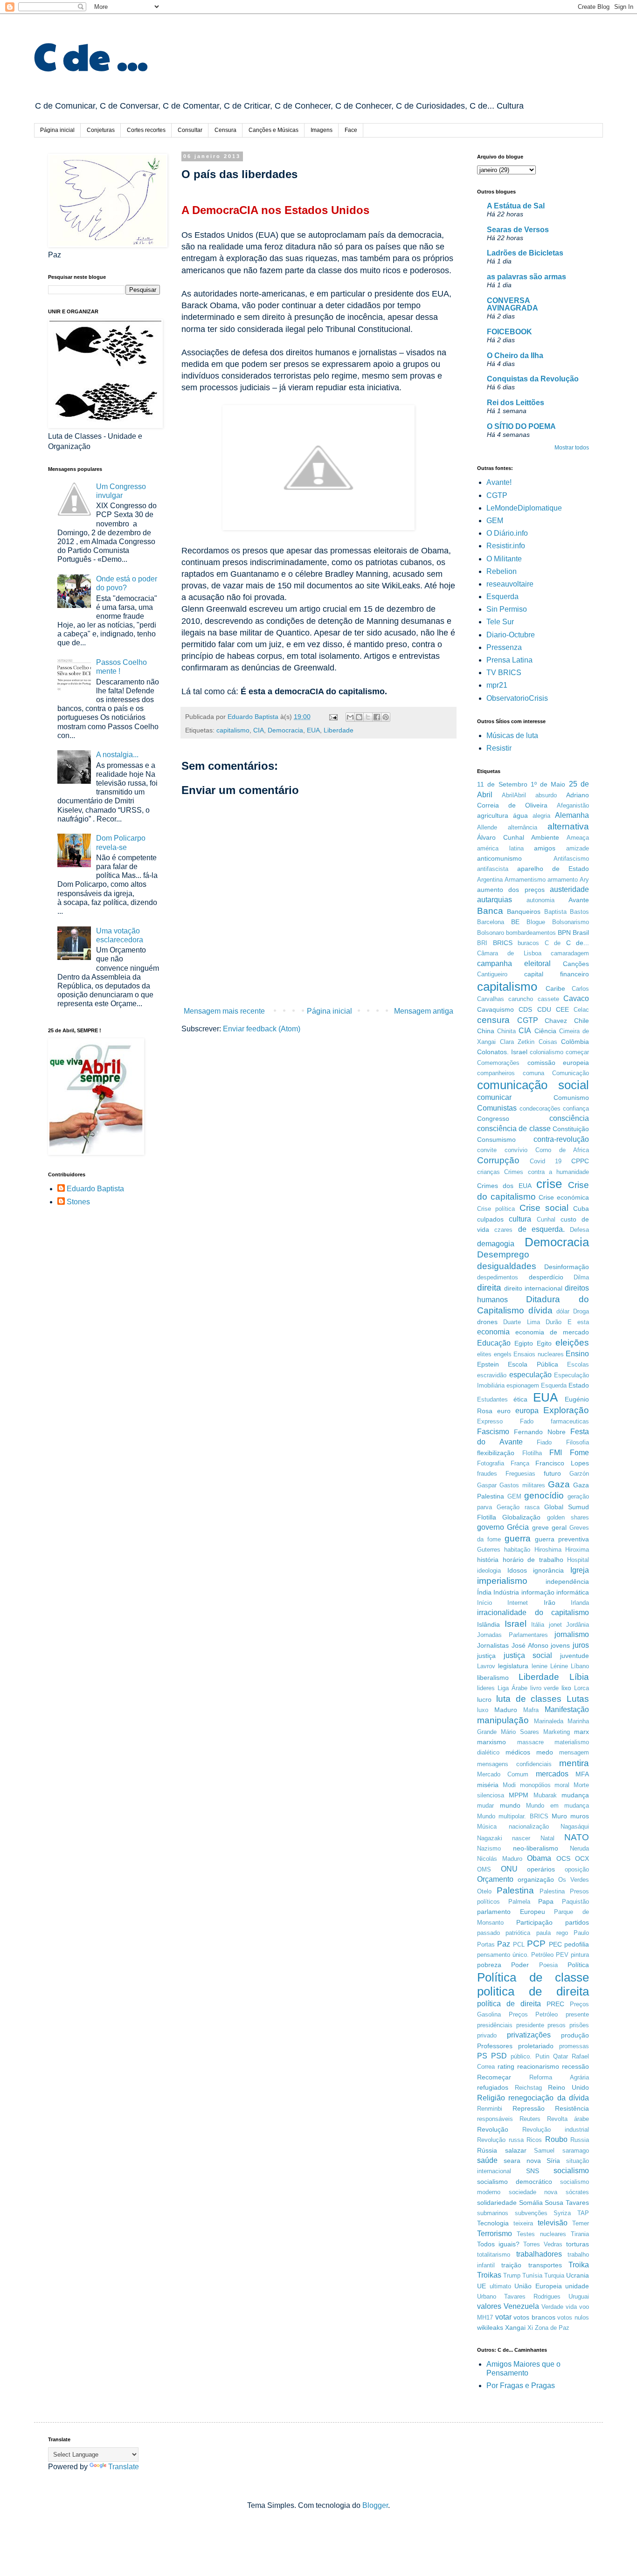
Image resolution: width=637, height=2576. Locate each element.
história (488, 1560)
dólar (563, 1311)
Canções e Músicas (273, 130)
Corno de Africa (562, 1150)
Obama (539, 1858)
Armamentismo (525, 880)
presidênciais (495, 2025)
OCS (563, 1858)
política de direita (509, 2004)
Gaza (559, 1484)
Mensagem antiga (424, 1011)
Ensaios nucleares (539, 1354)
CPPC (580, 1161)
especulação (530, 1375)
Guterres (489, 1550)
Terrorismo (495, 2234)
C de (553, 943)
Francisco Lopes (562, 1463)
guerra (518, 1538)
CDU (544, 1009)
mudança (575, 1795)
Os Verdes (574, 1880)
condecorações (540, 1108)
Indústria (506, 1592)
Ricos (534, 2140)
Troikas (489, 2275)
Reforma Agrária (559, 2077)
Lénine (559, 1666)
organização (536, 1879)
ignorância (548, 1570)
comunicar (494, 1097)
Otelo (484, 1891)
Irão (550, 1602)
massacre (530, 1742)
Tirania (580, 2234)
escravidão (492, 1375)
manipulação (503, 1720)
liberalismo (493, 1678)
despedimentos (498, 1277)
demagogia (496, 1244)
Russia (580, 2140)
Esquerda (502, 597)
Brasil (581, 932)
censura (493, 1020)
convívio (516, 1150)
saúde (487, 2160)
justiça (486, 1656)
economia (493, 1332)
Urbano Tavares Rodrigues (519, 2296)
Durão (554, 1322)
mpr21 (497, 685)
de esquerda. (541, 1229)
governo (491, 1527)
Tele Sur (500, 622)
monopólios (535, 1785)
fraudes (487, 1474)
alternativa (568, 826)
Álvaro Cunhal (501, 837)
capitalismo (233, 730)
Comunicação (571, 1073)
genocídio (544, 1495)
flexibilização (496, 1453)
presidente (530, 2025)
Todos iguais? (498, 2244)
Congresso (493, 1119)
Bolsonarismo (571, 922)
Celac (581, 1010)
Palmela (519, 1902)
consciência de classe (514, 1129)
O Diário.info (507, 533)
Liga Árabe (512, 1688)
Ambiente (545, 837)
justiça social (528, 1655)
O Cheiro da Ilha (515, 356)
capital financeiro (557, 974)
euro (504, 1411)
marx (582, 1732)
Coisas (548, 1042)
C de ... (91, 55)
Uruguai (579, 2296)
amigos (545, 848)
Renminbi (490, 2109)
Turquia (554, 2276)
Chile (582, 1021)
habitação (517, 1550)
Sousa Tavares (567, 2203)
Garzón (579, 1474)
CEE (562, 1009)
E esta (578, 1322)
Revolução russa (500, 2140)
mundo (510, 1805)
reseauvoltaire (510, 584)
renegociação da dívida (549, 2098)
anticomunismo (499, 858)
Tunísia (532, 2276)
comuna (533, 1073)
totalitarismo (494, 2255)
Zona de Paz (552, 2328)
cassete (548, 999)
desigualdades (507, 1266)
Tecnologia (493, 2223)
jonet (555, 1625)
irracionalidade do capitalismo (533, 1613)
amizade (578, 848)
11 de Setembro (502, 784)
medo (545, 1752)
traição (511, 2265)
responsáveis (495, 2119)
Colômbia (575, 1042)
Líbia (579, 1677)
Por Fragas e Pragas (521, 2386)
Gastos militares (522, 1485)
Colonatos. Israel (502, 1052)
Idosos (517, 1570)
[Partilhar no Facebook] (377, 717)
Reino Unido (568, 2087)
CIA (259, 730)
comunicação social (533, 1085)
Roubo (556, 2139)
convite (487, 1150)
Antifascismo (571, 859)
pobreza (489, 1965)
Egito (544, 1343)
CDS (525, 1009)
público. (521, 2056)
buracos (528, 943)
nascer (521, 1838)
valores (489, 2306)
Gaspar (487, 1485)
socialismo (571, 2171)
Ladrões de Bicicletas (525, 253)
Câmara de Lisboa (509, 953)
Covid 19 (546, 1161)
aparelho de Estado (553, 869)
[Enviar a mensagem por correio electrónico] (333, 717)
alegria (541, 816)
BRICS (503, 943)
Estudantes (492, 1399)
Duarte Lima (521, 1322)
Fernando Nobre (540, 1432)
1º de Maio (548, 784)
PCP (536, 1944)
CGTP (497, 495)
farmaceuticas (570, 1421)
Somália (531, 2203)
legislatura (513, 1666)
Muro (559, 1816)
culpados (490, 1219)
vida (571, 2307)
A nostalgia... (117, 755)
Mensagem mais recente (224, 1011)
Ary (584, 880)
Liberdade (339, 730)
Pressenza (504, 647)
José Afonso (530, 1645)
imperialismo (502, 1581)
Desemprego (503, 1254)
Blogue (536, 922)
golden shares (568, 1517)
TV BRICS (504, 673)
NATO (577, 1837)
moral (562, 1785)
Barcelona (491, 922)
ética (520, 1399)
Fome (579, 1453)
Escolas (578, 1364)
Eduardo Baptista (95, 1189)
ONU (509, 1869)
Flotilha (532, 1453)
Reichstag (528, 2088)
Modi (509, 1785)
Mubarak (545, 1795)
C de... (578, 943)
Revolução (493, 2129)
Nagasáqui (575, 1827)
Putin (542, 2056)
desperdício (546, 1277)
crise (549, 1184)
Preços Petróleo (533, 2014)
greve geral (549, 1527)
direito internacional (533, 1288)
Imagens (322, 130)
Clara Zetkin (517, 1042)
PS (482, 2056)
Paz (504, 1944)
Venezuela (521, 2306)
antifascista (493, 869)
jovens (560, 1645)
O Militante (504, 559)
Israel (516, 1624)
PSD (499, 2056)
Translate (124, 2467)
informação (538, 1592)
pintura (580, 1955)
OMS (484, 1869)
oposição (577, 1869)
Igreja (580, 1570)
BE (515, 922)
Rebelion (502, 571)
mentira (574, 1763)
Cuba (581, 1209)
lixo (566, 1688)
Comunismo (571, 1098)
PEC (555, 1944)
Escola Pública (533, 1364)
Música (487, 1827)
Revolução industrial (556, 2130)
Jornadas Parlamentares (512, 1635)
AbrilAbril (514, 795)
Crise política (496, 1209)
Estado (579, 1385)
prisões (579, 2025)
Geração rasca (518, 1507)
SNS (533, 2171)
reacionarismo (538, 2066)
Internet (518, 1603)
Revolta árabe (568, 2119)
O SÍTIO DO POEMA (521, 426)
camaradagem (570, 953)
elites (484, 1354)
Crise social (544, 1208)
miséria (488, 1785)
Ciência (545, 1031)
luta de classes (529, 1699)
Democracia (285, 730)
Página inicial (57, 130)
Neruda (579, 1848)
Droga (581, 1311)
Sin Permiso (507, 609)
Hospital (578, 1560)
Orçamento (495, 1879)
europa (527, 1411)
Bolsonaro (491, 933)
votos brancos (534, 2317)
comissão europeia (558, 1063)
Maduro (506, 1710)
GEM (495, 521)
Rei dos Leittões (516, 403)
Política (578, 1965)
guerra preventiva (562, 1539)
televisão (553, 2223)
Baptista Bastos (567, 912)
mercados (552, 1774)
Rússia (487, 2150)
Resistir (499, 748)
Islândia (488, 1624)
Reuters (530, 2119)
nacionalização (529, 1827)
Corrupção (498, 1160)
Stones (78, 1202)
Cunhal (546, 1219)
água (520, 815)
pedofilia (577, 1944)
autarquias (495, 900)
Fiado (544, 1442)
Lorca (582, 1688)
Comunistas (497, 1108)
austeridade (569, 889)
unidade (577, 2286)
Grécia (518, 1527)
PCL (519, 1944)
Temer (581, 2223)
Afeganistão (573, 805)
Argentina (490, 880)
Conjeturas (101, 130)
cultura (520, 1219)
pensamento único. (503, 1955)
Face (351, 130)
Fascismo (493, 1432)
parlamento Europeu (511, 1912)
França (520, 1463)
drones (487, 1322)
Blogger (375, 2505)
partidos (577, 1922)
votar (503, 2317)
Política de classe (533, 1977)
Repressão (529, 2108)
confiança (576, 1108)
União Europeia (538, 2286)
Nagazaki (490, 1838)
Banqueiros (524, 912)
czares (503, 1230)
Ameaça (578, 838)
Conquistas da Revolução (533, 379)
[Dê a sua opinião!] (359, 717)
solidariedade (497, 2203)
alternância (523, 827)
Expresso (490, 1421)
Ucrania (578, 2275)
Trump (512, 2276)
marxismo (492, 1742)
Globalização (521, 1517)
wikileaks (490, 2327)
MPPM (519, 1795)
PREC (555, 2004)
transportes (545, 2265)
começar (577, 1052)
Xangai (515, 2327)
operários (541, 1869)
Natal (547, 1838)
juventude (575, 1656)
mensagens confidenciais (514, 1764)
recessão (575, 2066)
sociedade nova (533, 2192)
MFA (582, 1774)
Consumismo (496, 1140)
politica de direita (533, 1991)
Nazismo (489, 1848)
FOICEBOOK (509, 332)
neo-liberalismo (536, 1848)
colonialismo (547, 1052)
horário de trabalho (533, 1560)
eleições (572, 1343)
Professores (495, 2046)
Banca (490, 911)
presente (577, 2014)
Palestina (515, 1890)
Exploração (566, 1410)
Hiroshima (548, 1550)
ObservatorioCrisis (517, 698)
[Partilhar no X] (368, 717)
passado (488, 1933)
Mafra (531, 1710)
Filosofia (578, 1442)
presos (557, 2025)
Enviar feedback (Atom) (262, 1029)
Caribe (555, 988)
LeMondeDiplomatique (524, 508)
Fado (527, 1421)
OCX (582, 1858)
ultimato (500, 2286)
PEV (562, 1955)
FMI (556, 1453)
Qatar (561, 2056)
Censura (225, 130)
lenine (540, 1666)
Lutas (578, 1699)
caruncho (521, 999)
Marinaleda (549, 1721)
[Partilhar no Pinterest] (386, 717)
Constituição (571, 1129)
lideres (486, 1688)
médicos (518, 1752)
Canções (576, 964)
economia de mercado (552, 1332)
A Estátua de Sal (516, 206)
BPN (564, 932)
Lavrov (486, 1666)
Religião (491, 2098)
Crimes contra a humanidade (547, 1172)
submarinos (493, 2213)
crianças (488, 1172)
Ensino (577, 1354)
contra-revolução (561, 1139)
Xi (530, 2328)
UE (481, 2286)
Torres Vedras (543, 2244)
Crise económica (564, 1197)
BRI (482, 943)
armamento (563, 880)
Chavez (556, 1021)
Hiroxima (577, 1550)
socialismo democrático (515, 2182)
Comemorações (498, 1063)
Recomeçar (494, 2077)
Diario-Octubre (511, 635)
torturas (578, 2244)
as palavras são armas (526, 277)
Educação (494, 1343)
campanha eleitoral (514, 963)
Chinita (506, 1031)
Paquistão (575, 1902)
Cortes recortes (146, 130)
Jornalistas (493, 1645)
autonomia (540, 900)
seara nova (522, 2161)
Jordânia (578, 1625)
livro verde (545, 1688)
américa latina (500, 848)
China (486, 1031)
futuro (552, 1473)
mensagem (574, 1752)
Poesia (548, 1965)
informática (573, 1592)
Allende (487, 827)
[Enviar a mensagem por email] (350, 717)
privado (487, 2035)
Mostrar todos (572, 448)
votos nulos (573, 2317)
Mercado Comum (503, 1774)
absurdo (546, 795)
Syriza (562, 2213)
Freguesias (520, 1474)
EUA (313, 730)
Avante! (499, 482)
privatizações (529, 2035)
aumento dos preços (511, 890)
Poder (520, 1965)
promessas (574, 2046)
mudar (485, 1806)
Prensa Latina (509, 660)
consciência (569, 1118)
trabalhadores (539, 2254)
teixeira (523, 2223)
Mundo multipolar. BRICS (513, 1816)
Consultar (190, 130)
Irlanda (580, 1603)
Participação (534, 1922)
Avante (579, 900)
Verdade (552, 2307)
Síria (553, 2161)
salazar (516, 2150)
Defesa (579, 1230)
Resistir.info (506, 546)
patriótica (518, 1933)
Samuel (544, 2151)
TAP (583, 2213)
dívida (540, 1310)
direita (489, 1288)
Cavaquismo (495, 1009)
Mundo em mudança (557, 1806)
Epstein (488, 1364)
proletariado (536, 2046)
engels (503, 1354)
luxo (483, 1710)
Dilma (581, 1277)
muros (580, 1816)
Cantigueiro (492, 974)
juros (581, 1645)
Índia (484, 1592)
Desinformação (567, 1267)
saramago (576, 2151)
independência (567, 1582)
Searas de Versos (518, 230)
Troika (579, 2265)
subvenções (531, 2213)
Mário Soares (520, 1732)
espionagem (523, 1385)
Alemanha (572, 815)
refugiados (493, 2087)
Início (485, 1603)
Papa (546, 1901)
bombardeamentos (531, 933)
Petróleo (542, 1955)
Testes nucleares (541, 2234)
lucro (484, 1699)
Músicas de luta (512, 736)
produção (575, 2035)
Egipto (524, 1343)
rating (506, 2066)
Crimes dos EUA (504, 1186)
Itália (538, 1625)
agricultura (493, 815)
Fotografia (491, 1463)
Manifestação (567, 1709)
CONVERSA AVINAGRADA (512, 304)
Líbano (580, 1666)
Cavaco (576, 998)
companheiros (496, 1073)
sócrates (577, 2192)
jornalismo (572, 1634)
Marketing (557, 1732)
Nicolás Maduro (500, 1859)
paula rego (552, 1933)
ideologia (489, 1571)
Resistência (572, 2108)
